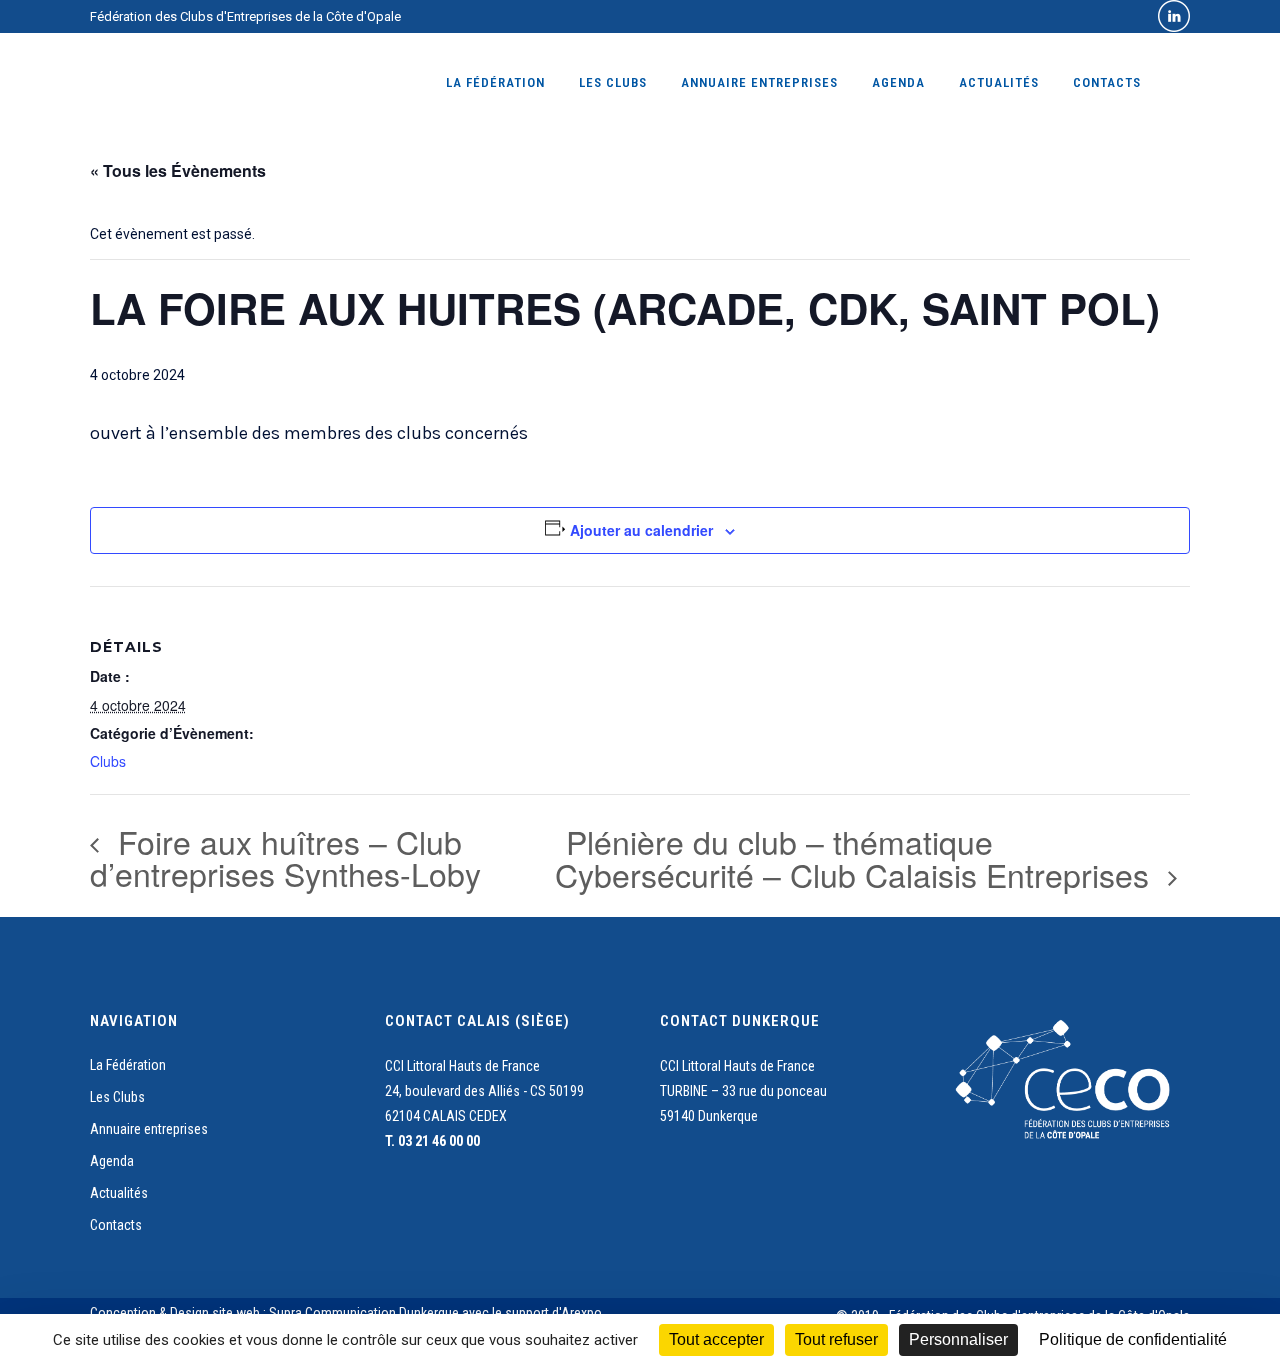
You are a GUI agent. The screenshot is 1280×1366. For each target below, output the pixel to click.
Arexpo (581, 1313)
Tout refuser (836, 1339)
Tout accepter (716, 1339)
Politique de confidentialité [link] (1133, 1339)
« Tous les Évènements (178, 170)
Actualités (119, 1193)
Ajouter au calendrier (641, 530)
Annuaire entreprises (149, 1129)
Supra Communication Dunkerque (364, 1313)
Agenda (112, 1161)
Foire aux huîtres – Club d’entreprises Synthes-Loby (285, 857)
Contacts (116, 1225)
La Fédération (128, 1065)
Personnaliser (958, 1339)
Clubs (108, 761)
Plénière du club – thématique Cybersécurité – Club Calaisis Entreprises (856, 857)
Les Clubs (117, 1097)
